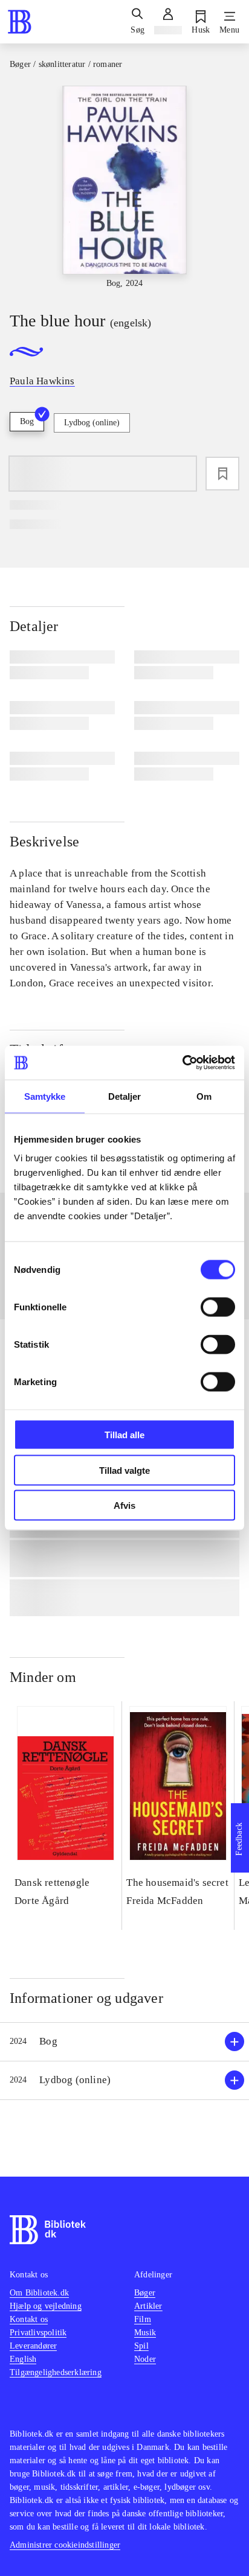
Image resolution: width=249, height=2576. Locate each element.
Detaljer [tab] (125, 1096)
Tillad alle (124, 1435)
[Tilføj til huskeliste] (222, 474)
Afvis (124, 1505)
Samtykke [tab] (45, 1096)
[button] (124, 2042)
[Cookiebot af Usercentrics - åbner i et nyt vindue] (182, 1063)
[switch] (218, 1307)
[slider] (124, 188)
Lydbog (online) (92, 423)
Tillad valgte (124, 1470)
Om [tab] (204, 1096)
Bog (27, 421)
